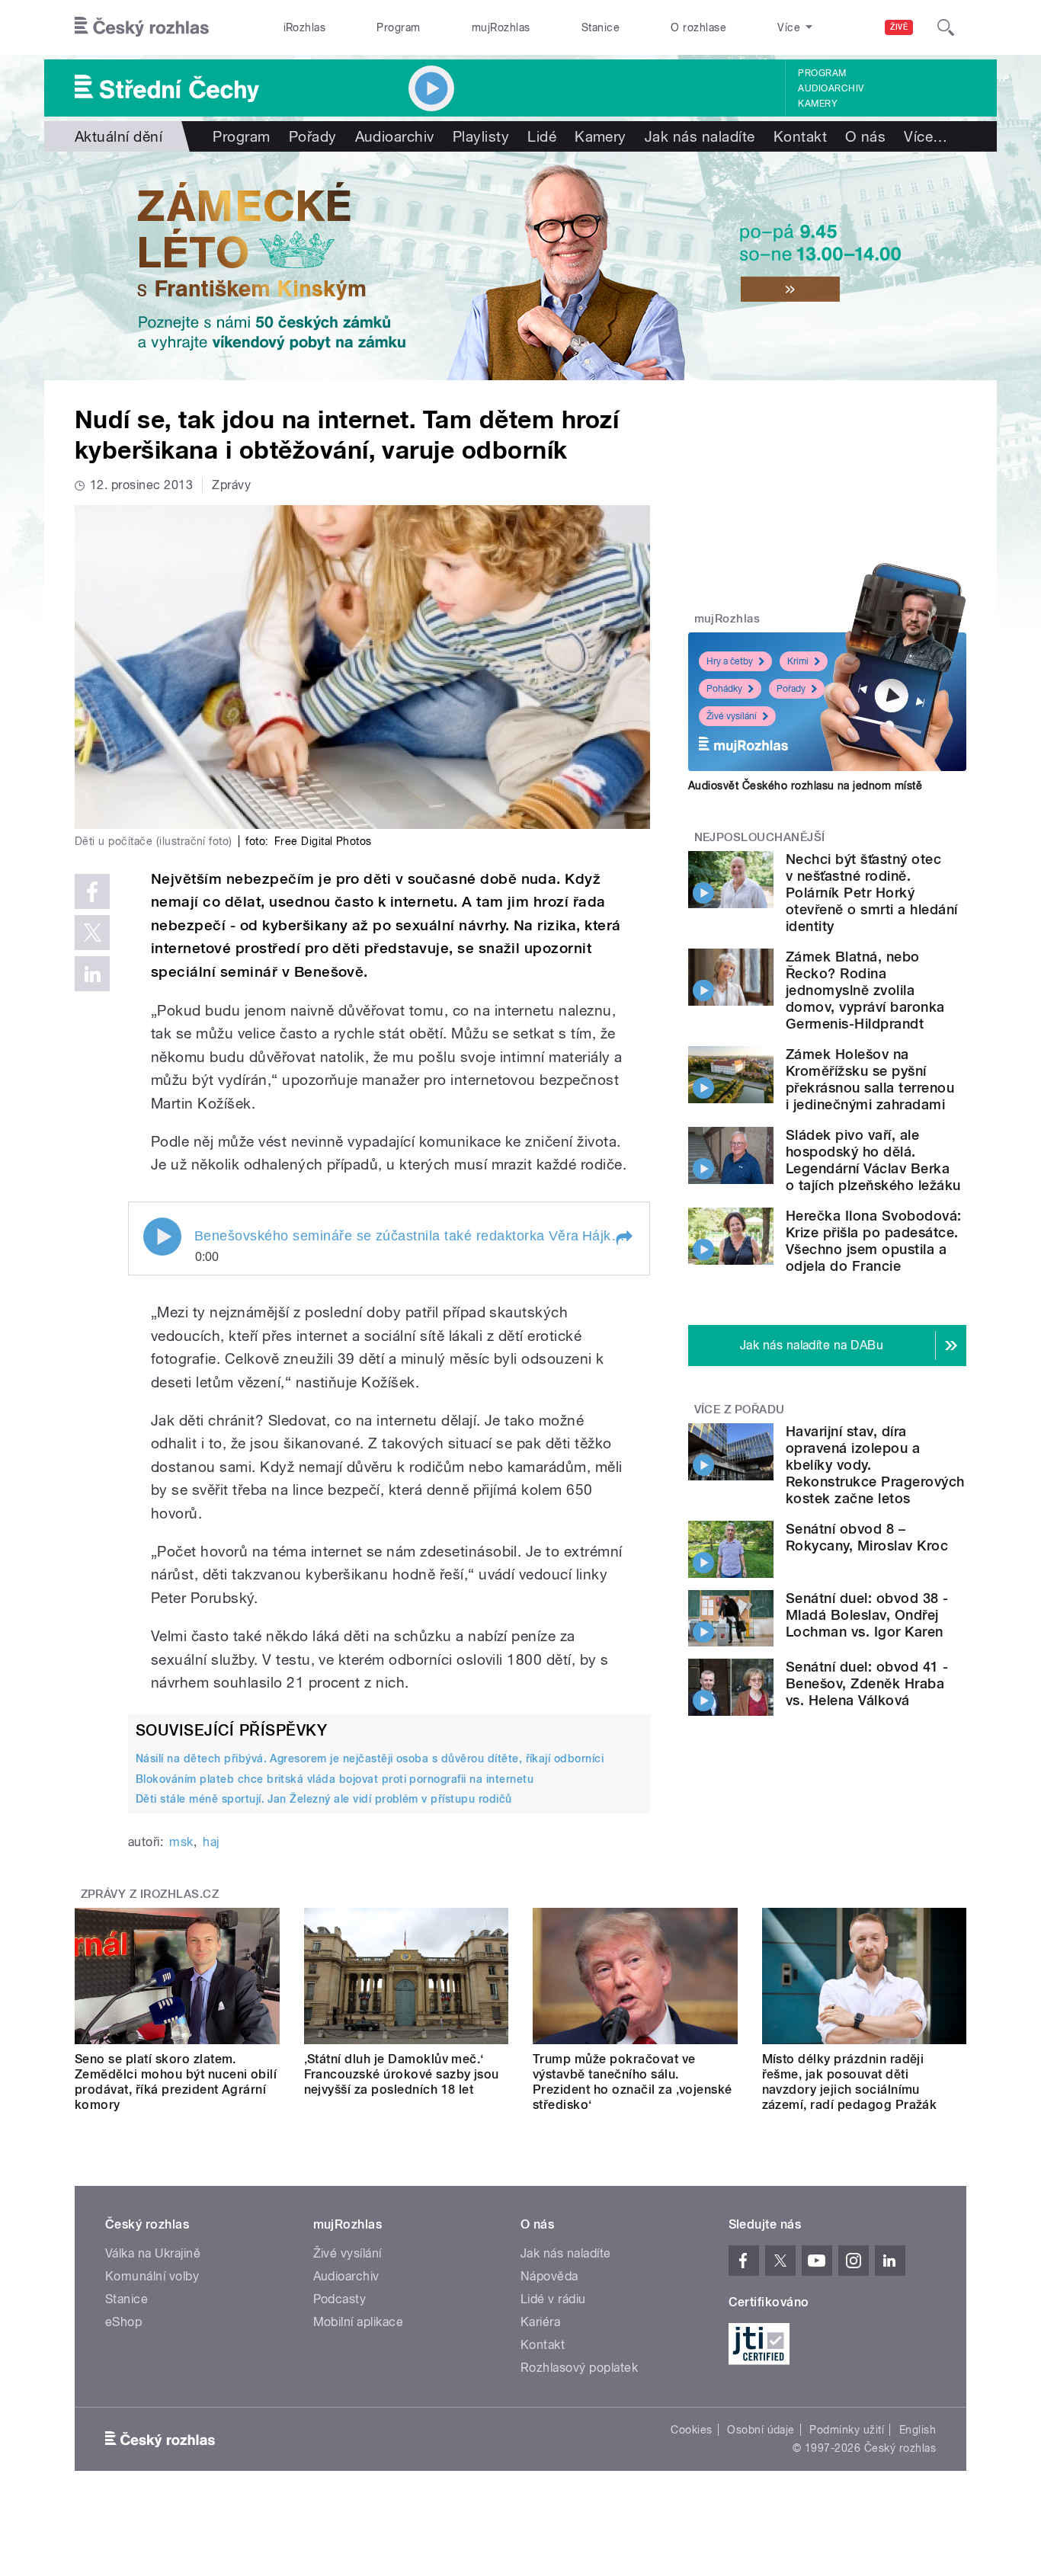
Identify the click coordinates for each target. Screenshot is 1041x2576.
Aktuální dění (119, 136)
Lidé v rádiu (553, 2299)
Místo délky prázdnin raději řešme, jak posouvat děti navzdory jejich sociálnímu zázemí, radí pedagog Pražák (850, 2082)
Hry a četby (730, 661)
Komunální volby (152, 2276)
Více (926, 136)
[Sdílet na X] (92, 933)
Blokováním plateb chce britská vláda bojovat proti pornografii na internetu (335, 1779)
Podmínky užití (847, 2430)
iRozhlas (305, 27)
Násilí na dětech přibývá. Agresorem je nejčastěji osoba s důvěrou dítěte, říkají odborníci (370, 1758)
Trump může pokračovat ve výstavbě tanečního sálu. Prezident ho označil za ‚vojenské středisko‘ (633, 2082)
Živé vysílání (732, 716)
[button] (623, 1238)
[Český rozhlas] (142, 27)
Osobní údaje (761, 2430)
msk (181, 1842)
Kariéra (540, 2322)
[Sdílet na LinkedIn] (92, 974)
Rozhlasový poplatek (579, 2368)
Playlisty (481, 136)
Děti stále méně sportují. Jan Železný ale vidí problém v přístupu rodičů (324, 1799)
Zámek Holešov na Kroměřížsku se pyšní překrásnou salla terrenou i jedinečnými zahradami (870, 1079)
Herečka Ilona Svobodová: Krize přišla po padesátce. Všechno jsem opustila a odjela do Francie (874, 1241)
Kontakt (800, 136)
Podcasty (340, 2299)
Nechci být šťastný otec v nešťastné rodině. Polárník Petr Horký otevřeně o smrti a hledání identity (871, 893)
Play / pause (162, 1237)
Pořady (313, 136)
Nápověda (549, 2276)
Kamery (818, 104)
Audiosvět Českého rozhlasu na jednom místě (805, 786)
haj (211, 1842)
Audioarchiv (831, 88)
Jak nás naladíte (700, 136)
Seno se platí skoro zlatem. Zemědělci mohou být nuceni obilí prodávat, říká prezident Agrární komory (176, 2082)
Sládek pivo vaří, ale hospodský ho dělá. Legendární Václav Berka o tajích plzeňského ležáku (873, 1160)
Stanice (601, 27)
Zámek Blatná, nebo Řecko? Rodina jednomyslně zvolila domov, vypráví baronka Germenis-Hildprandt (865, 990)
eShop (123, 2322)
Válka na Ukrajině (153, 2253)
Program (398, 27)
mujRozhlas (501, 27)
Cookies (691, 2430)
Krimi (798, 661)
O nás (865, 136)
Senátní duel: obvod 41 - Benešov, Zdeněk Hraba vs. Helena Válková (867, 1683)
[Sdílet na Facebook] (92, 891)
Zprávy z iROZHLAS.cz (150, 1894)
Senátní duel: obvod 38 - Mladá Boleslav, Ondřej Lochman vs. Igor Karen (867, 1615)
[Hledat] (946, 27)
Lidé (542, 136)
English (918, 2430)
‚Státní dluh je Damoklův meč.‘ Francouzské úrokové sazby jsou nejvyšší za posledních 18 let (402, 2074)
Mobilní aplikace (359, 2322)
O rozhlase (698, 27)
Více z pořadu (740, 1410)
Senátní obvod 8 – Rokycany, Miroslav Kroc (867, 1537)
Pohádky (724, 689)
